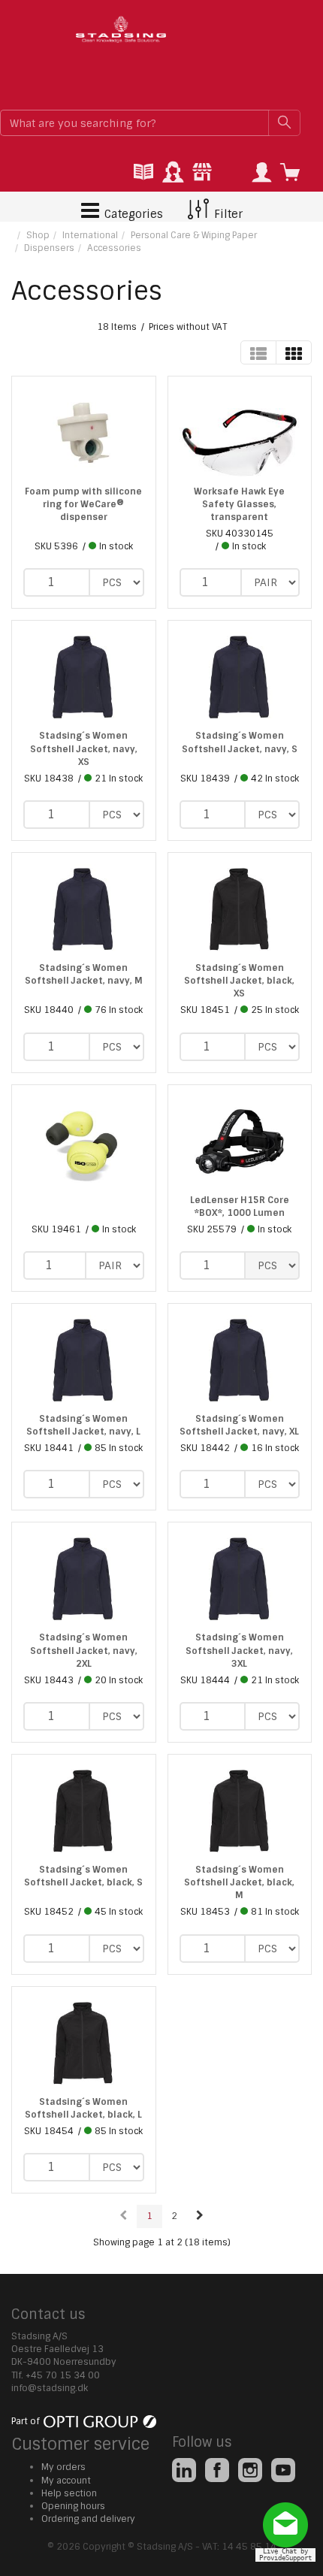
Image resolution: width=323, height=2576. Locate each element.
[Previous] (124, 2216)
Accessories (114, 248)
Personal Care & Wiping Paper (194, 235)
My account (66, 2481)
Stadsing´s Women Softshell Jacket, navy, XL (239, 1425)
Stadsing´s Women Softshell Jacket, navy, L (83, 1425)
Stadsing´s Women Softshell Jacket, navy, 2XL (84, 1650)
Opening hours (73, 2506)
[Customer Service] (173, 173)
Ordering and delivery (88, 2519)
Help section (69, 2493)
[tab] (143, 173)
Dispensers (49, 248)
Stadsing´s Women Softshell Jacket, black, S (83, 1876)
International (90, 235)
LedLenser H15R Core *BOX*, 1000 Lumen (240, 1206)
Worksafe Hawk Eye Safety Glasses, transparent (239, 504)
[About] (202, 173)
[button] (261, 173)
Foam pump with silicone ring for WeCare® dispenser (83, 504)
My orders (63, 2467)
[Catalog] (143, 173)
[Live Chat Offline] (289, 2531)
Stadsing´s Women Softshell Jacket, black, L (83, 2108)
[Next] (200, 2216)
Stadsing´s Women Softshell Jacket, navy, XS (84, 748)
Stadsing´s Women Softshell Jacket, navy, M (84, 974)
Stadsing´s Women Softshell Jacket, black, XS (239, 981)
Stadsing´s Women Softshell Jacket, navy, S (240, 742)
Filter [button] (227, 214)
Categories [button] (132, 214)
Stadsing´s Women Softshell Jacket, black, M (239, 1882)
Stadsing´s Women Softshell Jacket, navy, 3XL (239, 1650)
